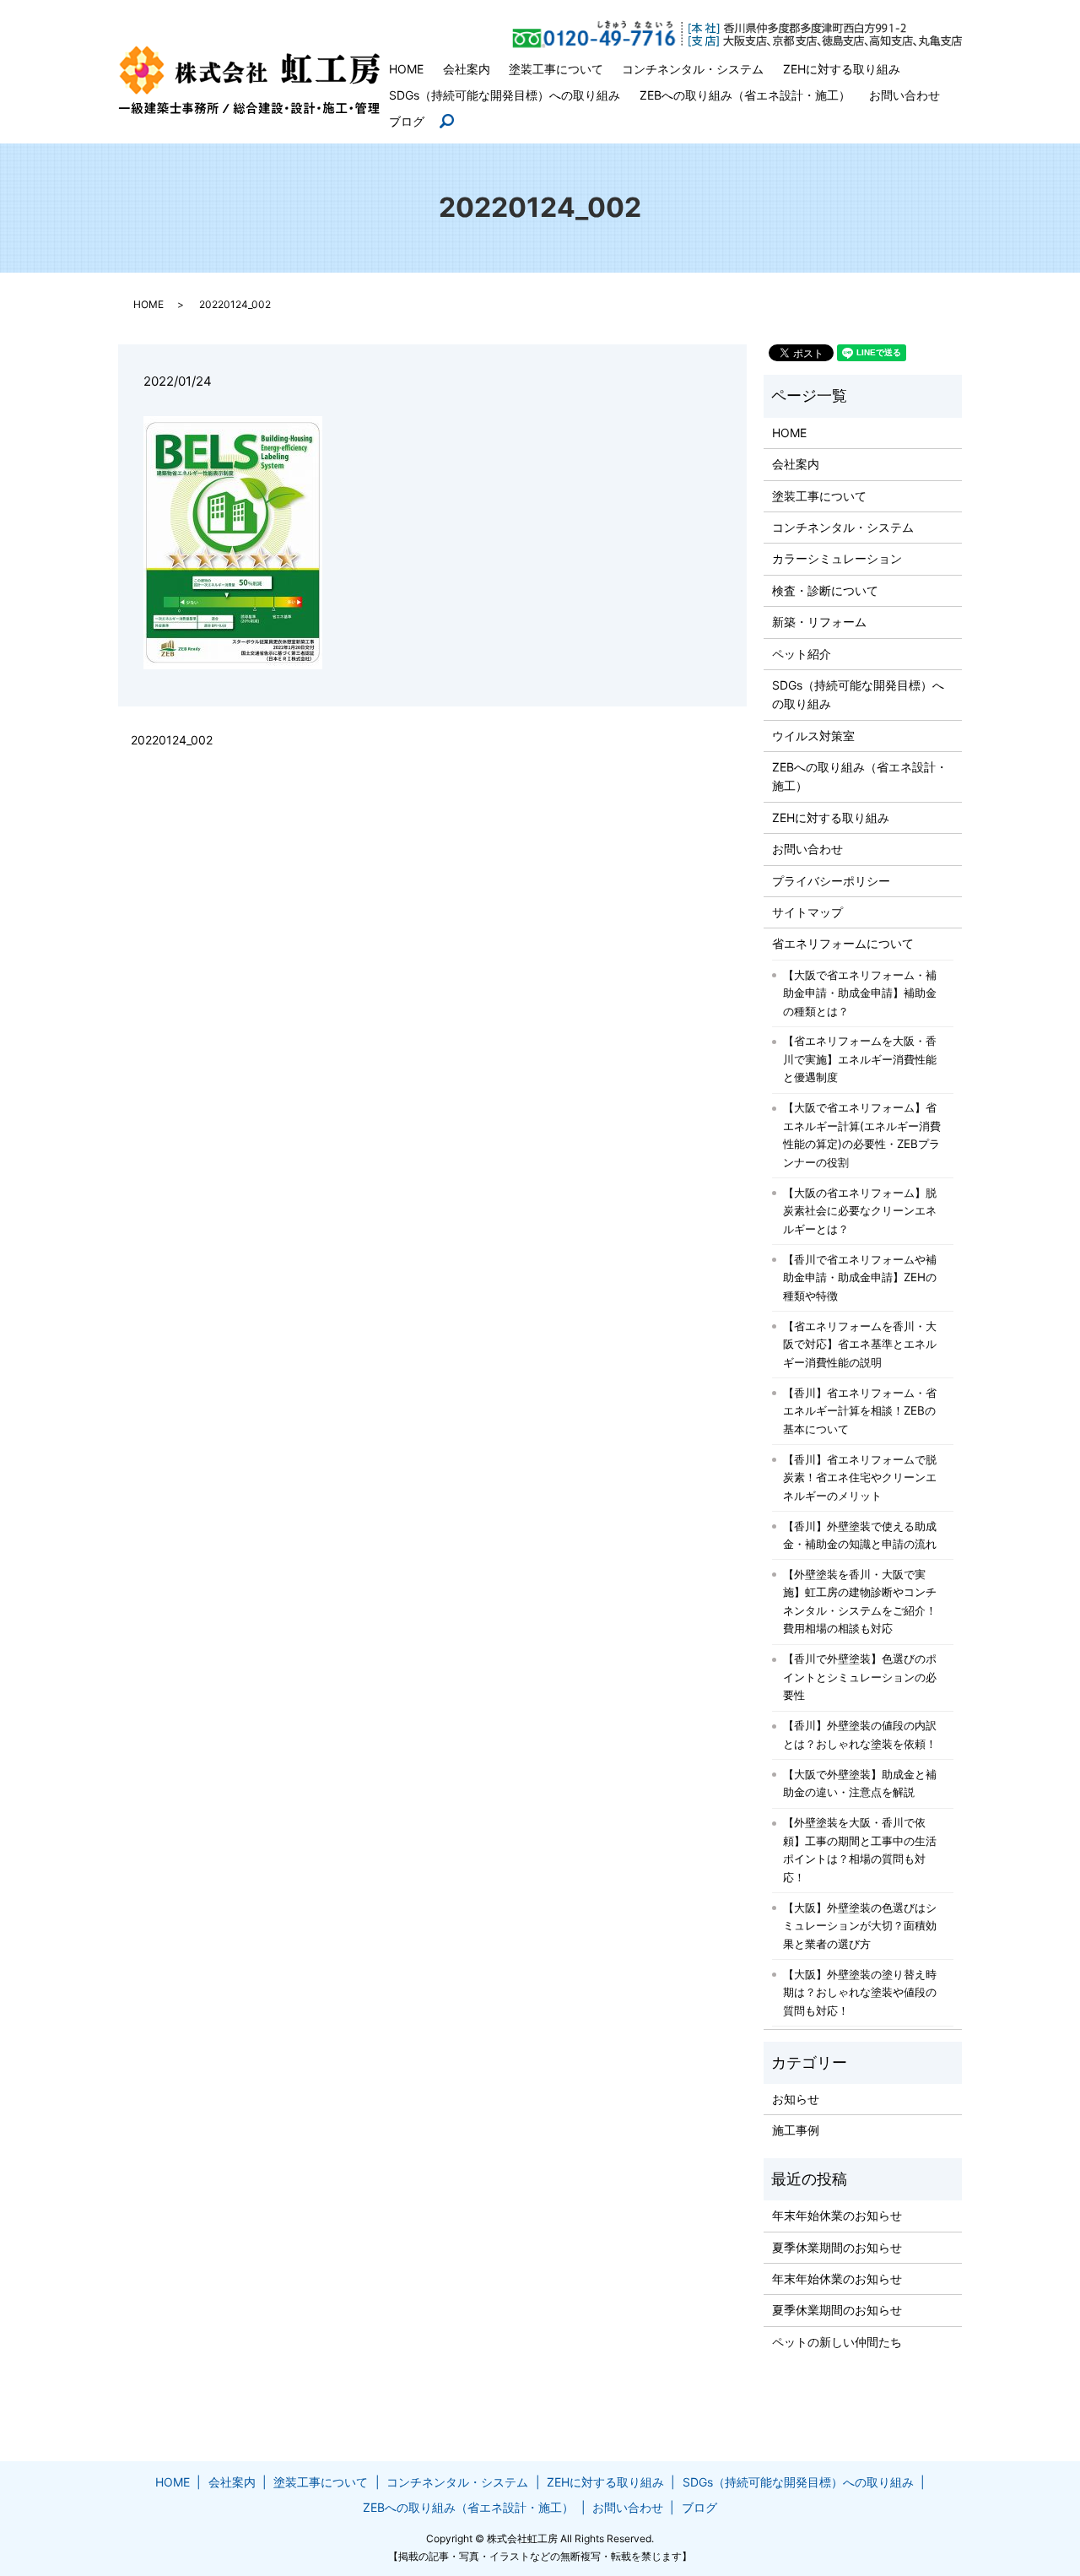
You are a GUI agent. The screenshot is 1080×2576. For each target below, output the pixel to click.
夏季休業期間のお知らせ (837, 2247)
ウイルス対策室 (813, 736)
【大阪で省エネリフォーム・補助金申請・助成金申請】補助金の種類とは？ (860, 993)
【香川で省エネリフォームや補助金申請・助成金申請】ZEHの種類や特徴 (860, 1277)
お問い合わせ (904, 95)
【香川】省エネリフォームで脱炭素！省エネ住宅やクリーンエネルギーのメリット (860, 1477)
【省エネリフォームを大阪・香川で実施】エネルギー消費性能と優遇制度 (860, 1059)
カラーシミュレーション (837, 558)
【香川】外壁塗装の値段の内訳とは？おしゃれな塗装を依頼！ (860, 1734)
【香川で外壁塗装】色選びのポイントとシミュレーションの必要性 (860, 1677)
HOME (406, 69)
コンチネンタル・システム (693, 69)
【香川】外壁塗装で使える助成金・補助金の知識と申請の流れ (860, 1535)
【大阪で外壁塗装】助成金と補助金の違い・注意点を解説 (860, 1783)
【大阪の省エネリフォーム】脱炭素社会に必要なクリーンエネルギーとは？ (860, 1211)
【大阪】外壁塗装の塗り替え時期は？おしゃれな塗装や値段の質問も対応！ (860, 1992)
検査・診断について (825, 590)
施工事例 (796, 2130)
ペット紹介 (802, 654)
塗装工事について (556, 69)
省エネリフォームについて (843, 943)
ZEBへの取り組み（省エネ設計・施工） (745, 95)
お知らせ (796, 2099)
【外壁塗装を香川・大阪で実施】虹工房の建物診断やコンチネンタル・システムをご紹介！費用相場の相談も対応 (860, 1602)
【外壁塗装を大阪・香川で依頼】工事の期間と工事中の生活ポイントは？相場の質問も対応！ (860, 1850)
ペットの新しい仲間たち (837, 2342)
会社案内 (467, 69)
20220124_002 (172, 740)
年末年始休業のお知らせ (837, 2215)
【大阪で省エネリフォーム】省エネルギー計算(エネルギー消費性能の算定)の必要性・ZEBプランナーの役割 (862, 1135)
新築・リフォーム (819, 622)
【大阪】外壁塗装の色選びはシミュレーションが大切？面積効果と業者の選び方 (860, 1926)
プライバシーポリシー (831, 881)
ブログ (407, 121)
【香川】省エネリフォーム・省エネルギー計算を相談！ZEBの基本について (860, 1411)
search (454, 122)
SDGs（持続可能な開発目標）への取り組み (505, 95)
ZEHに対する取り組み (842, 69)
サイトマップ (807, 912)
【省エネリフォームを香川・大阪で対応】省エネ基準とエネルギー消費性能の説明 (860, 1344)
